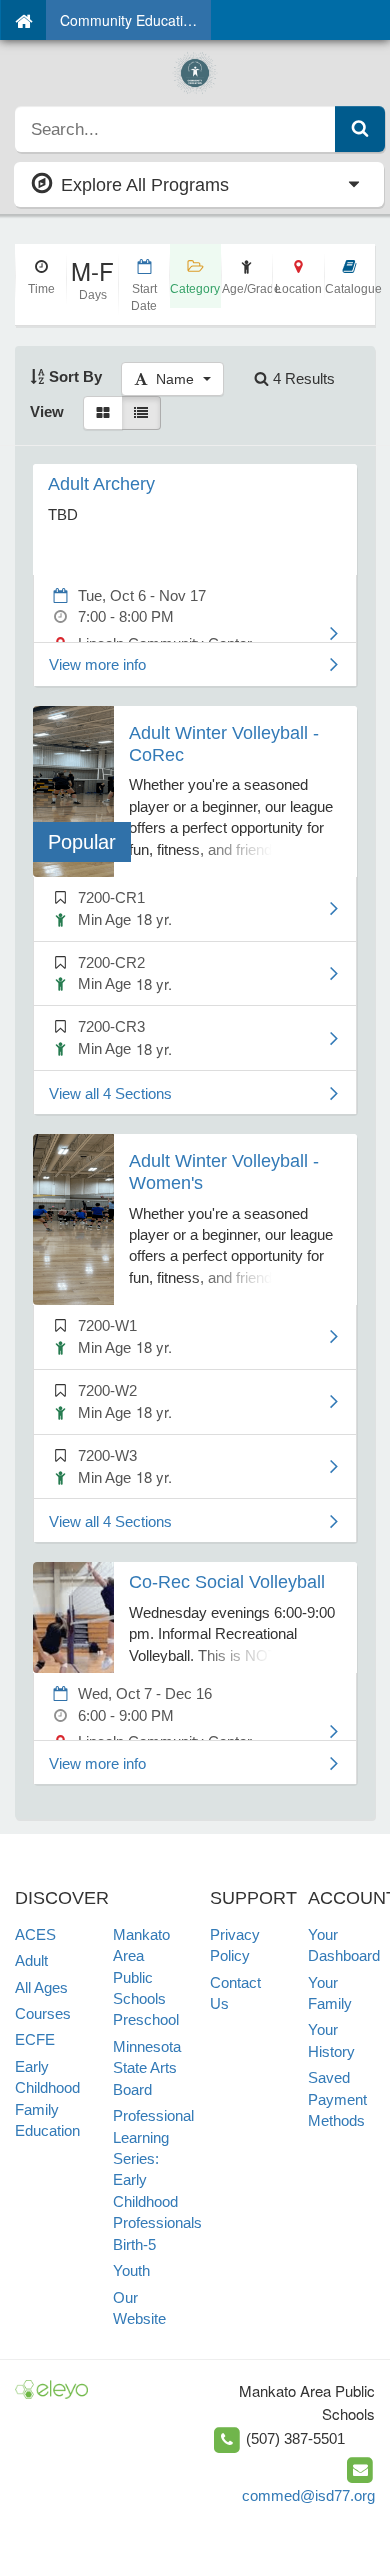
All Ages (41, 1987)
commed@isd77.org (308, 2495)
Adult (31, 1960)
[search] (175, 129)
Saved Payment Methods (337, 2099)
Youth (131, 2270)
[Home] (23, 20)
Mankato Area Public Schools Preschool (146, 1977)
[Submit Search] (360, 129)
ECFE (35, 2039)
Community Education (129, 20)
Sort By (73, 376)
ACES (35, 1934)
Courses (43, 2013)
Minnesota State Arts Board (147, 2068)
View (47, 411)
